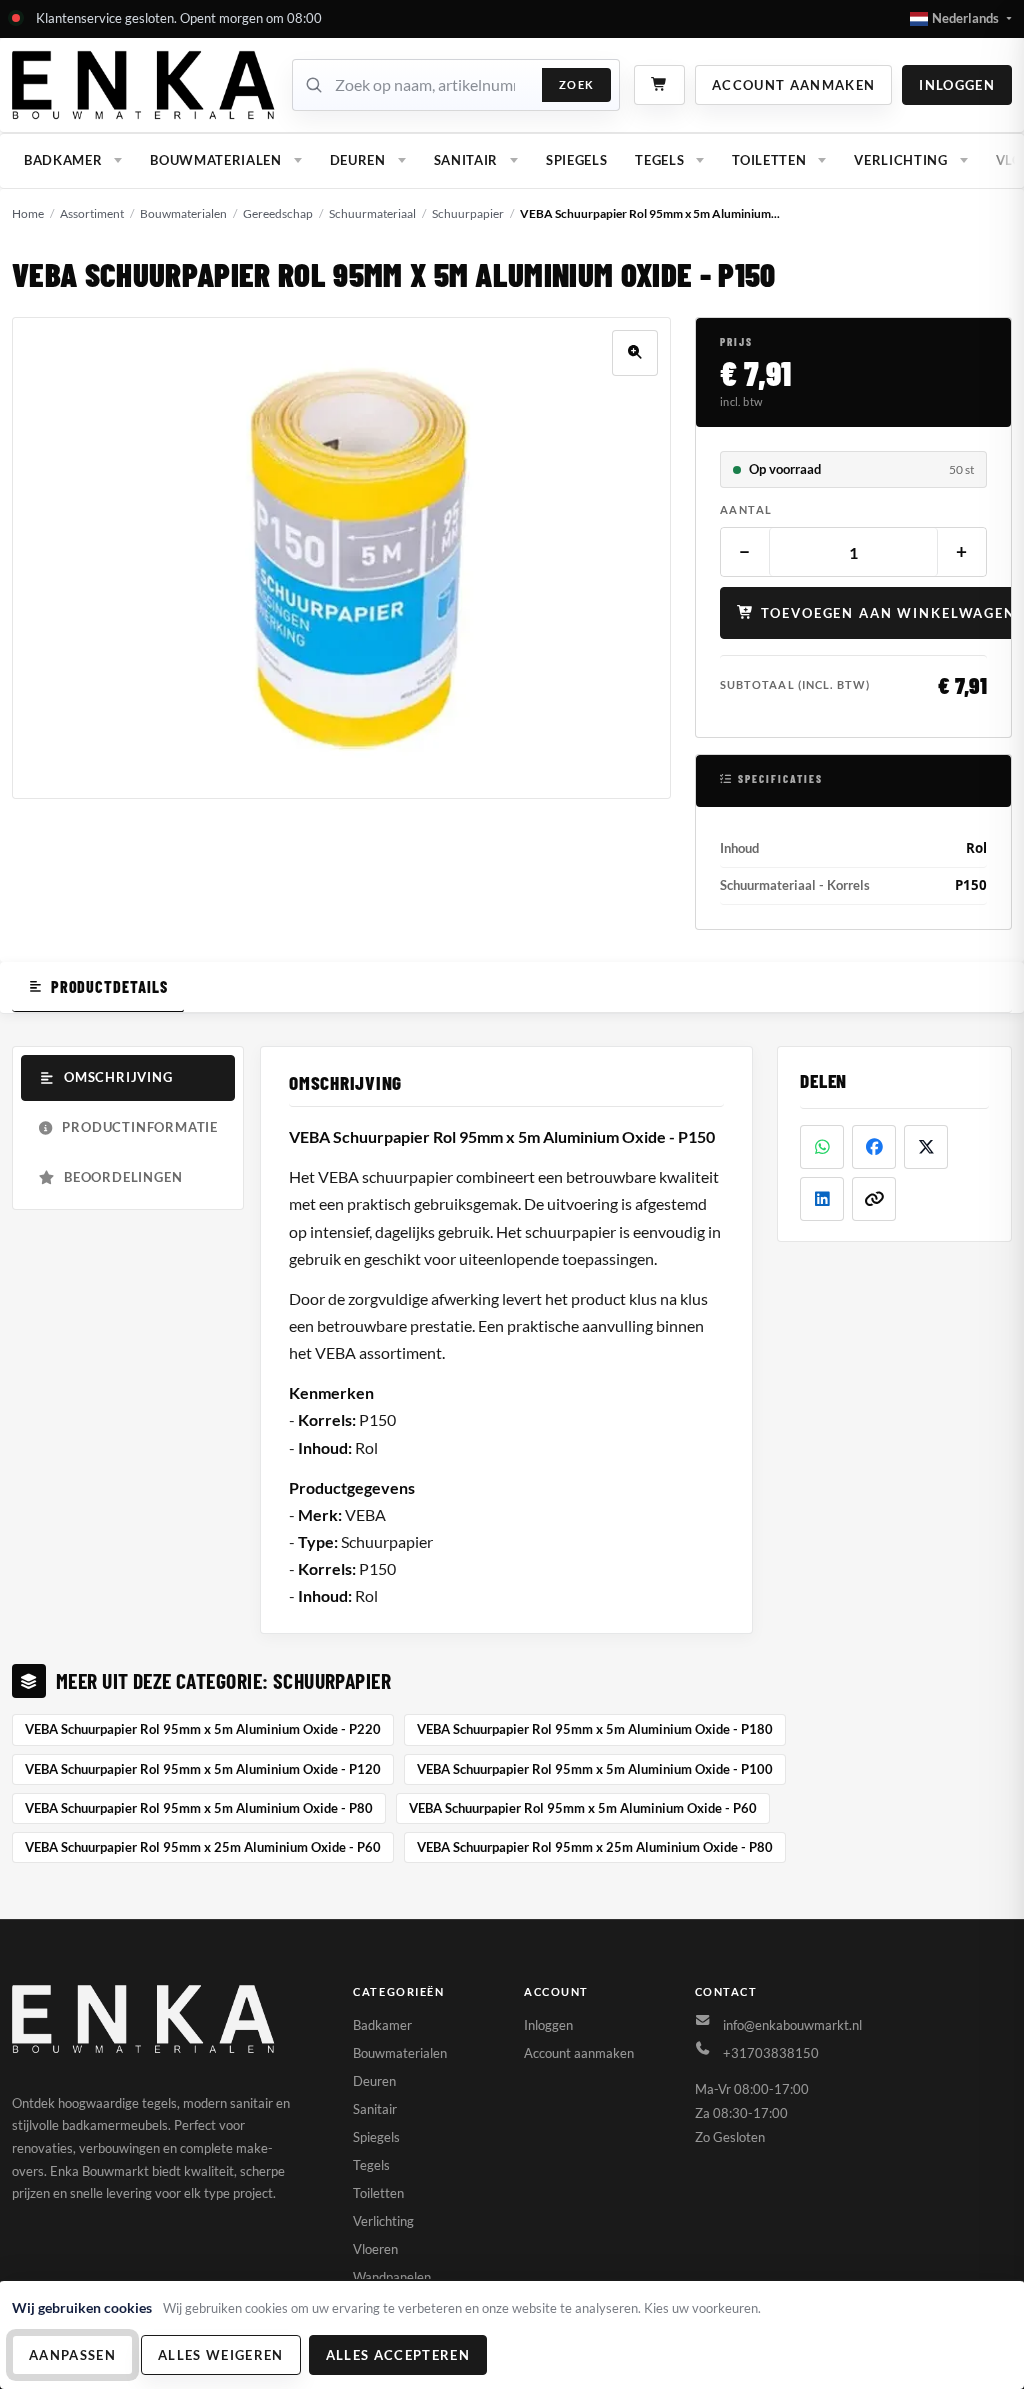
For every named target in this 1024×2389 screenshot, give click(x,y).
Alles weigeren (221, 2355)
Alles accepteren (398, 2355)
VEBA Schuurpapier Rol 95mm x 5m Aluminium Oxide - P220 (203, 1729)
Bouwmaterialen (215, 160)
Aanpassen (72, 2355)
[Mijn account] (145, 85)
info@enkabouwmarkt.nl (792, 2025)
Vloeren (375, 2249)
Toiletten (769, 160)
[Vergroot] (635, 353)
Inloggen (957, 85)
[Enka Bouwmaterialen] (145, 2019)
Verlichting (900, 160)
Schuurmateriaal (372, 213)
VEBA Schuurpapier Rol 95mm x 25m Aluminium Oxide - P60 (203, 1847)
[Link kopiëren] (874, 1199)
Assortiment (92, 213)
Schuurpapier (468, 213)
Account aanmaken (793, 85)
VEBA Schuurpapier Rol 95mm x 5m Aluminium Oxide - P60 (583, 1808)
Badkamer (63, 160)
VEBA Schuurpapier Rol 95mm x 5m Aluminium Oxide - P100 (595, 1769)
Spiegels (576, 160)
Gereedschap (278, 213)
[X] (926, 1147)
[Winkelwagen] (659, 84)
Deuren (358, 160)
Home (28, 213)
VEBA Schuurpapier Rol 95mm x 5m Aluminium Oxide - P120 (203, 1769)
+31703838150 (771, 2053)
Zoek (576, 84)
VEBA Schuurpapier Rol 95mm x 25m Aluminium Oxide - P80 (595, 1847)
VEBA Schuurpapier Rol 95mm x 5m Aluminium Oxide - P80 (199, 1808)
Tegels (659, 160)
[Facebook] (874, 1147)
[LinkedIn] (822, 1199)
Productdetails (109, 986)
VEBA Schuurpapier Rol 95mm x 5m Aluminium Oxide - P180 (595, 1729)
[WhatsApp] (822, 1147)
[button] (961, 19)
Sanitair (466, 160)
